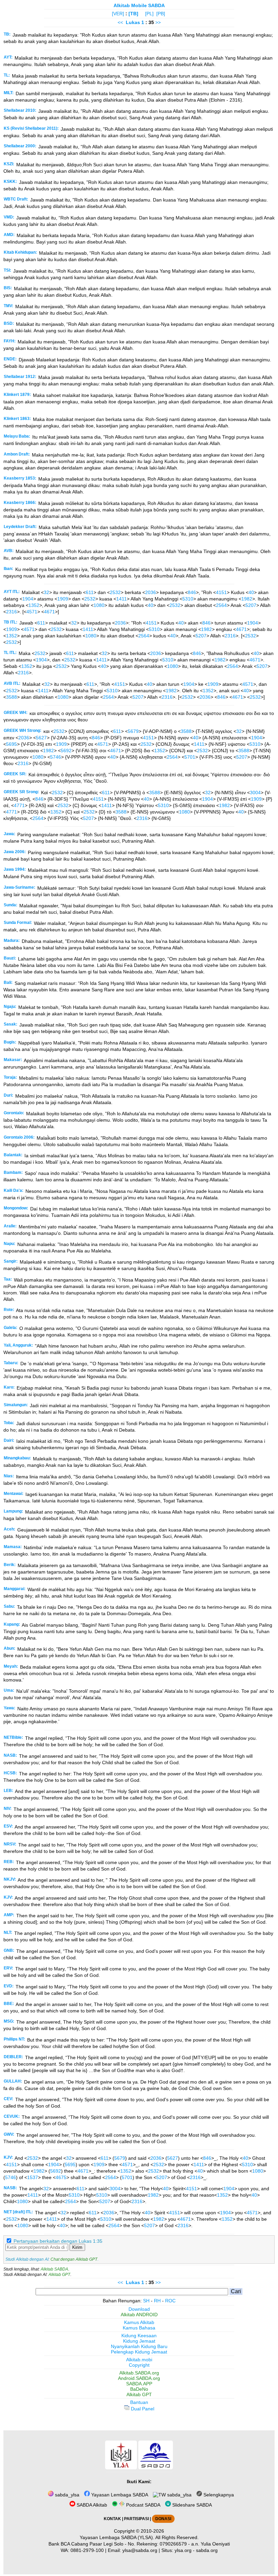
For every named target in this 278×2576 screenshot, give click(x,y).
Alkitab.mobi (139, 2360)
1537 (33, 2177)
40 (251, 592)
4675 (61, 2177)
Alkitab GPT (59, 2275)
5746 (56, 757)
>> (158, 22)
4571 (32, 612)
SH (146, 2301)
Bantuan (139, 2402)
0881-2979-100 (87, 2550)
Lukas (133, 22)
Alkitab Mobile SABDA (139, 5)
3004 (255, 793)
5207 (251, 605)
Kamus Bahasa (139, 2328)
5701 (190, 757)
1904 (28, 599)
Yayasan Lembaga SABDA (119, 2495)
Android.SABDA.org (139, 2378)
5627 (41, 738)
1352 (34, 605)
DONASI (163, 2519)
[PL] (149, 14)
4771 (19, 805)
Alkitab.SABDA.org (139, 2373)
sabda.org (207, 2550)
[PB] (161, 14)
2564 (221, 605)
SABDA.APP (139, 2384)
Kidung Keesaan (139, 2336)
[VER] (118, 14)
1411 (122, 599)
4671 (49, 612)
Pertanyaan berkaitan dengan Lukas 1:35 (58, 2241)
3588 (12, 697)
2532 (115, 592)
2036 (151, 592)
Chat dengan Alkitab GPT (74, 2259)
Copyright (139, 2365)
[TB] (133, 14)
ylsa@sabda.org (140, 2550)
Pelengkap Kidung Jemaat (139, 2352)
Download (139, 2309)
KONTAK (112, 2519)
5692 (66, 751)
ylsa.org (183, 2550)
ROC (170, 2301)
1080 (99, 605)
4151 (221, 592)
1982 (247, 599)
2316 (12, 612)
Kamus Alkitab (139, 2322)
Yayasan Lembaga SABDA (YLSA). (117, 2537)
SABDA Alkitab (91, 2505)
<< (120, 22)
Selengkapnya (218, 2495)
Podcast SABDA (143, 2505)
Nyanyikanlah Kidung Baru (139, 2346)
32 (46, 592)
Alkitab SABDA (54, 2269)
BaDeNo (139, 2389)
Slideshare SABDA (191, 2505)
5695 (12, 744)
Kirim (77, 2247)
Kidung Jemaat (139, 2341)
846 (192, 592)
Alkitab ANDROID (139, 2315)
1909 (63, 599)
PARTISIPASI (136, 2519)
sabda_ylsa (66, 2495)
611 (90, 592)
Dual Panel (142, 2409)
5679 (133, 731)
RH (157, 2301)
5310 (188, 599)
